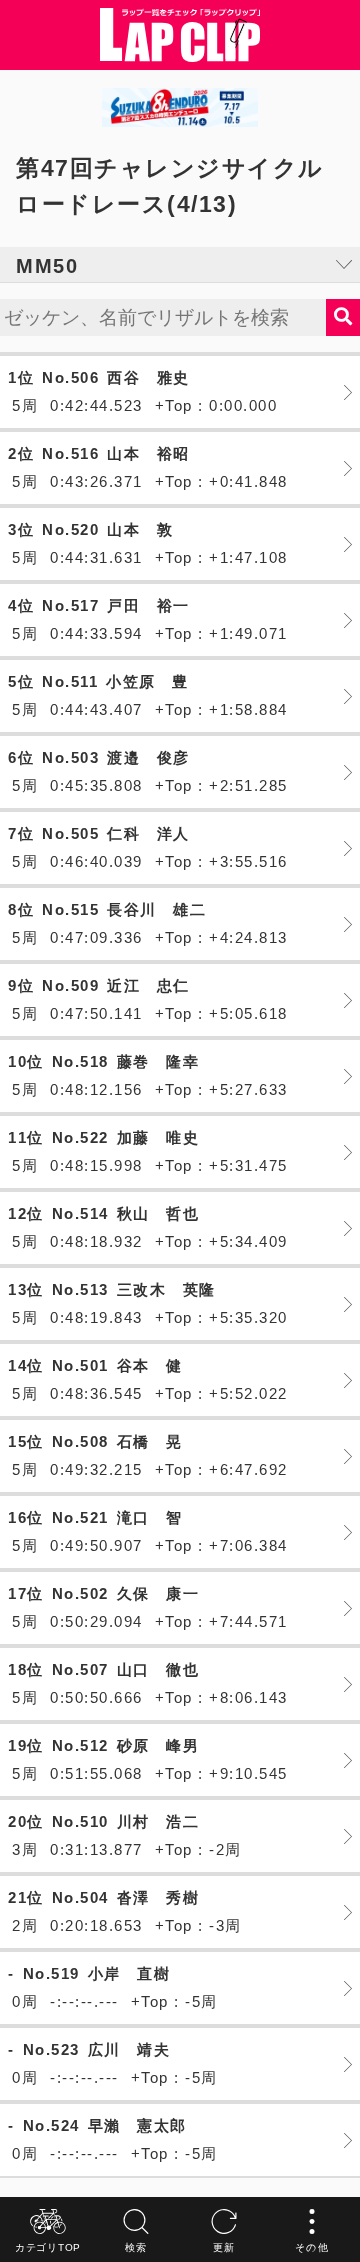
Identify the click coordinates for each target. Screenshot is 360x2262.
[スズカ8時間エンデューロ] (180, 107)
